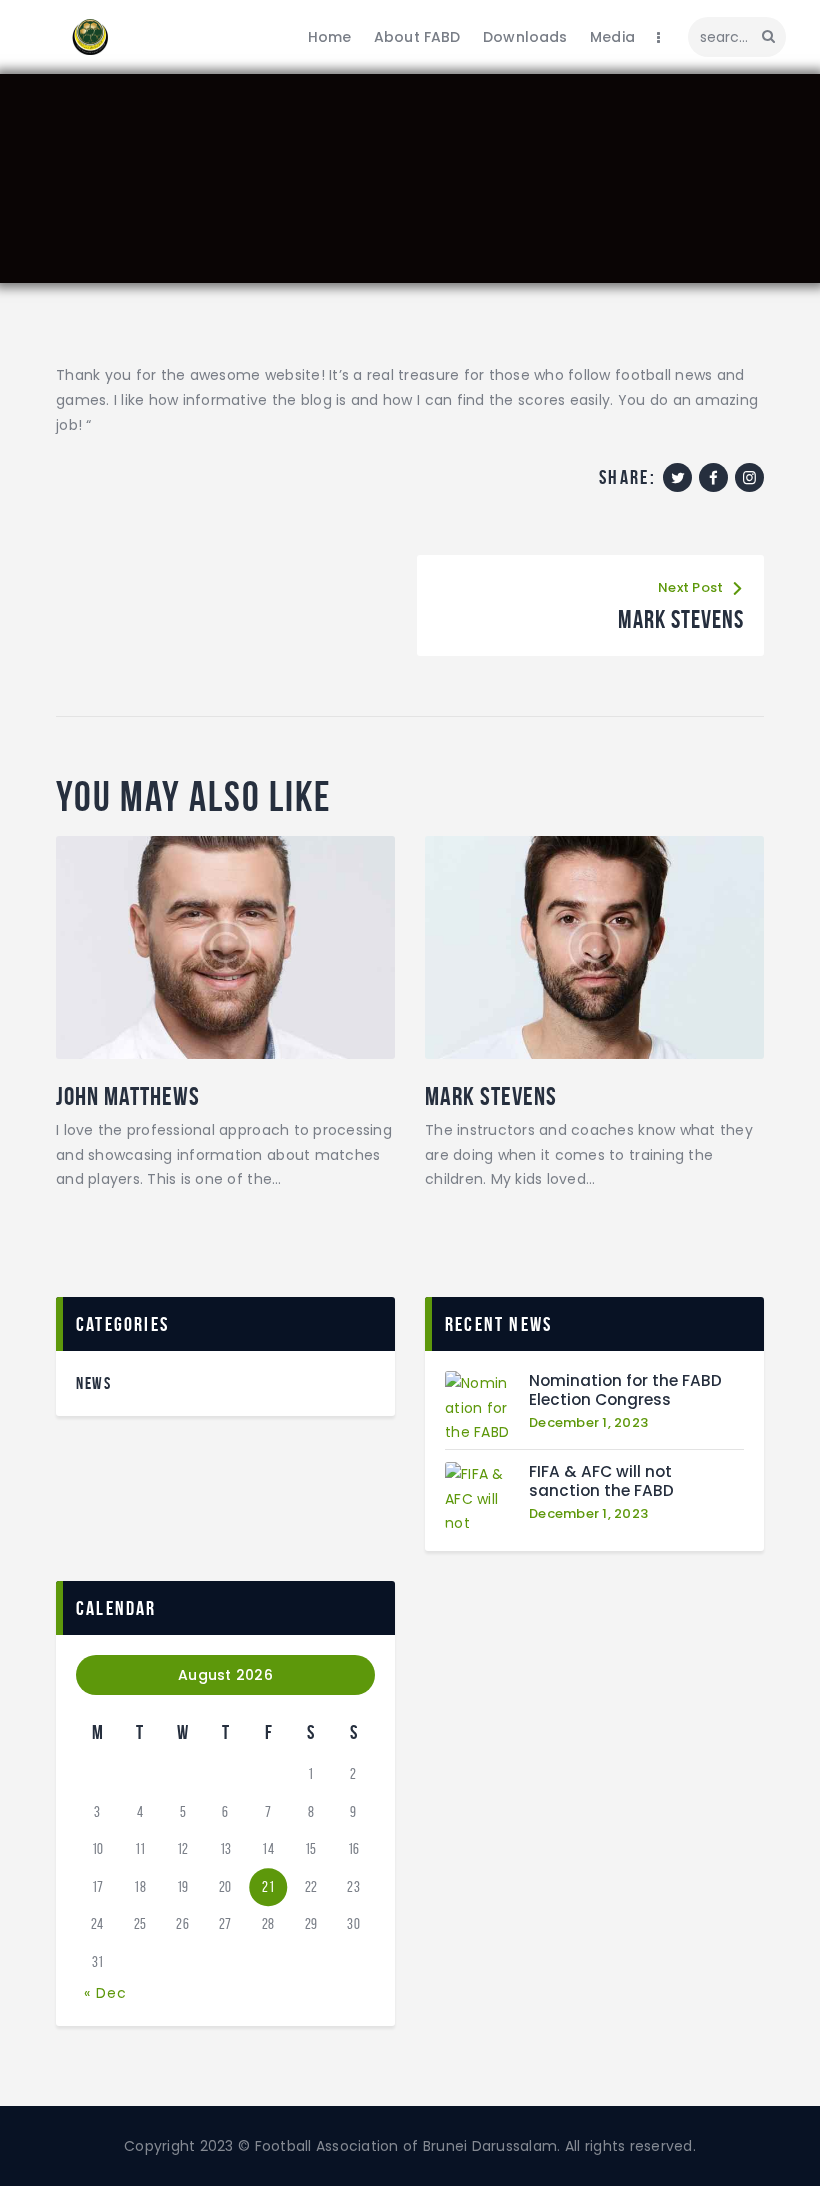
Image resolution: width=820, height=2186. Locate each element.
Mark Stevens (491, 1096)
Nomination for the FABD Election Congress (625, 1390)
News (93, 1383)
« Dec (105, 1993)
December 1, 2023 (588, 1422)
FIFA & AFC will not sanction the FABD (601, 1481)
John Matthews (128, 1096)
